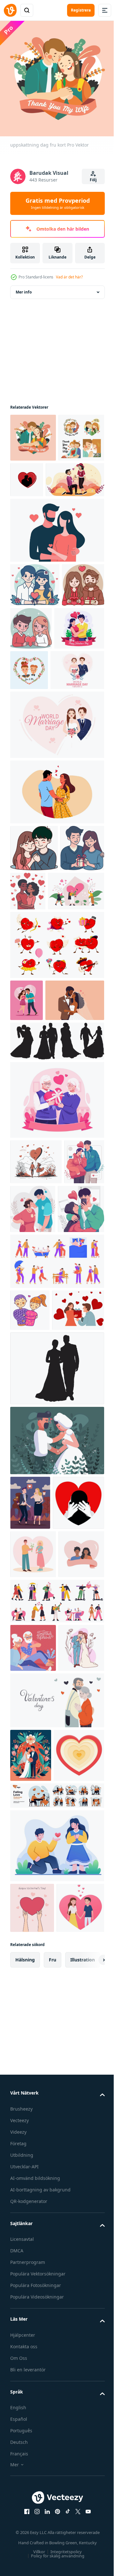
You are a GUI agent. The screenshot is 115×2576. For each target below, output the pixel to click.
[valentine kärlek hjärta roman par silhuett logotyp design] (75, 475)
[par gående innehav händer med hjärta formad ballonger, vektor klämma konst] (36, 1338)
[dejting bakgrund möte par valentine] (56, 1708)
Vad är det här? (69, 277)
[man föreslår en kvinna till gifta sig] (39, 523)
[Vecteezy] (10, 10)
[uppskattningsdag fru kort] (33, 481)
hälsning (25, 2482)
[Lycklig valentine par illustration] (35, 629)
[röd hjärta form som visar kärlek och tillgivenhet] (35, 2227)
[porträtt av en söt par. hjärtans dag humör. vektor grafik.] (81, 715)
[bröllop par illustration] (33, 2066)
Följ (93, 180)
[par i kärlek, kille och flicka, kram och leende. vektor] (30, 1535)
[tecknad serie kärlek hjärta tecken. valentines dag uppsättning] (56, 1079)
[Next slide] (90, 2483)
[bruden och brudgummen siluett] (56, 1636)
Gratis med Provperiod (58, 203)
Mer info (24, 287)
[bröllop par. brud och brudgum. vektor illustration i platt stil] (31, 2174)
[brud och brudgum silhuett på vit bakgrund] (56, 1217)
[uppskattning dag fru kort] (33, 433)
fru (53, 2482)
